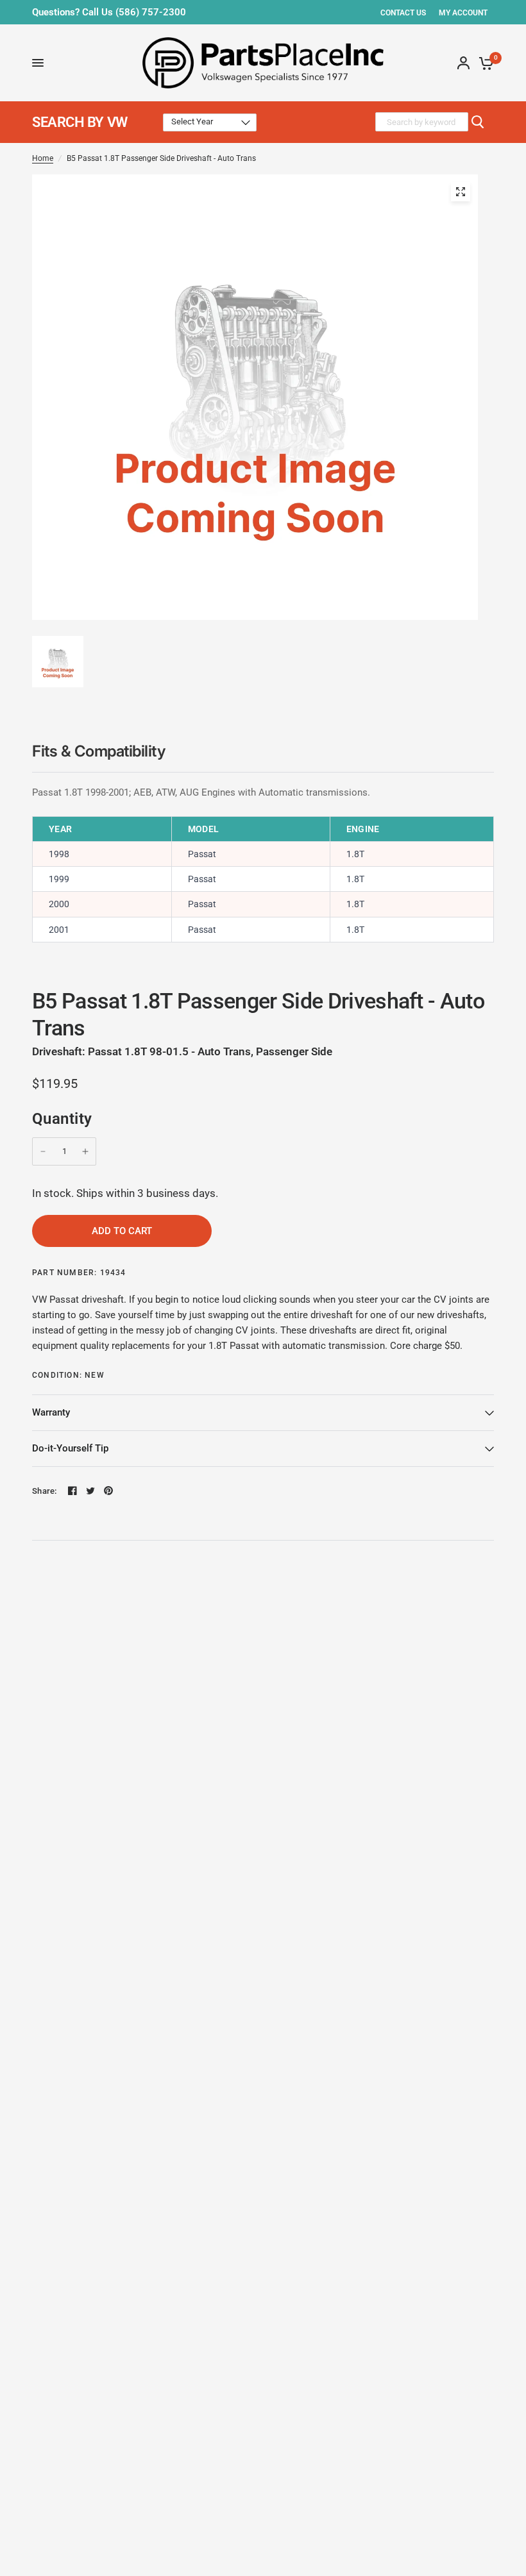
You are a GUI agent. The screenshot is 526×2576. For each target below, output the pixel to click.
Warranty (51, 1412)
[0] (484, 63)
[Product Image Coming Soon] (461, 192)
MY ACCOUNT (463, 13)
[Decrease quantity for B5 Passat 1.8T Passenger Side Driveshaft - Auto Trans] (43, 1151)
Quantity (62, 1119)
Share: (45, 1491)
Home (43, 158)
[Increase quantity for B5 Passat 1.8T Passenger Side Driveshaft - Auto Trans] (85, 1151)
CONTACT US (403, 13)
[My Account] (463, 63)
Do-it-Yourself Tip (70, 1448)
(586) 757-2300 (151, 12)
